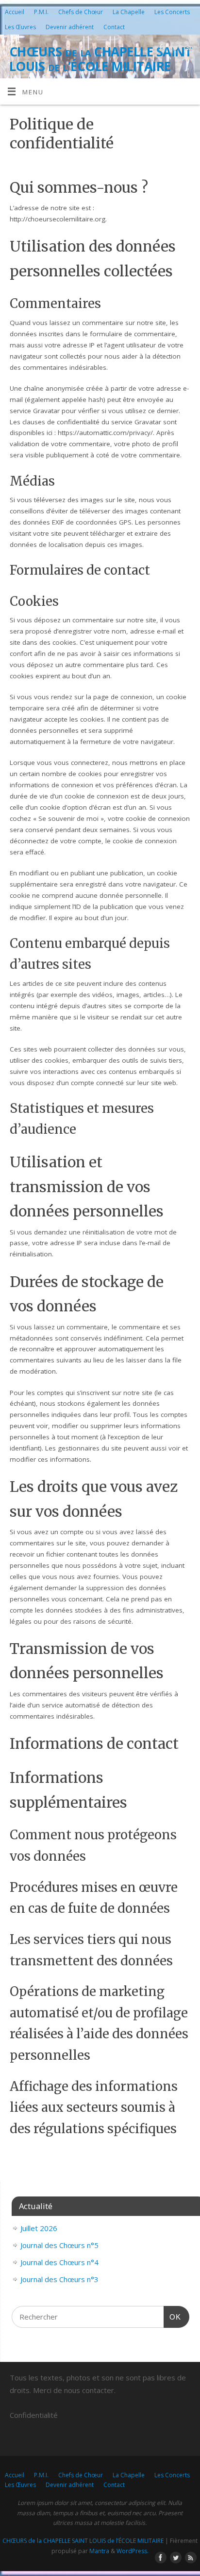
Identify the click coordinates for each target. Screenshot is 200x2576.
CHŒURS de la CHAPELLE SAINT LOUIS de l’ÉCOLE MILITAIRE (101, 59)
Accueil (15, 12)
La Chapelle (129, 12)
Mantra (99, 2551)
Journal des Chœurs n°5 (59, 2245)
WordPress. (133, 2551)
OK (172, 2317)
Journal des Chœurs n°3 (59, 2279)
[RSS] (188, 49)
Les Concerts (172, 12)
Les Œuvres (20, 27)
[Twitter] (174, 49)
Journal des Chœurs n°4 (59, 2262)
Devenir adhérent (70, 27)
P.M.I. (41, 12)
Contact (114, 27)
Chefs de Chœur (81, 12)
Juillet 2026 (39, 2228)
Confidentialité (34, 2415)
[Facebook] (160, 49)
